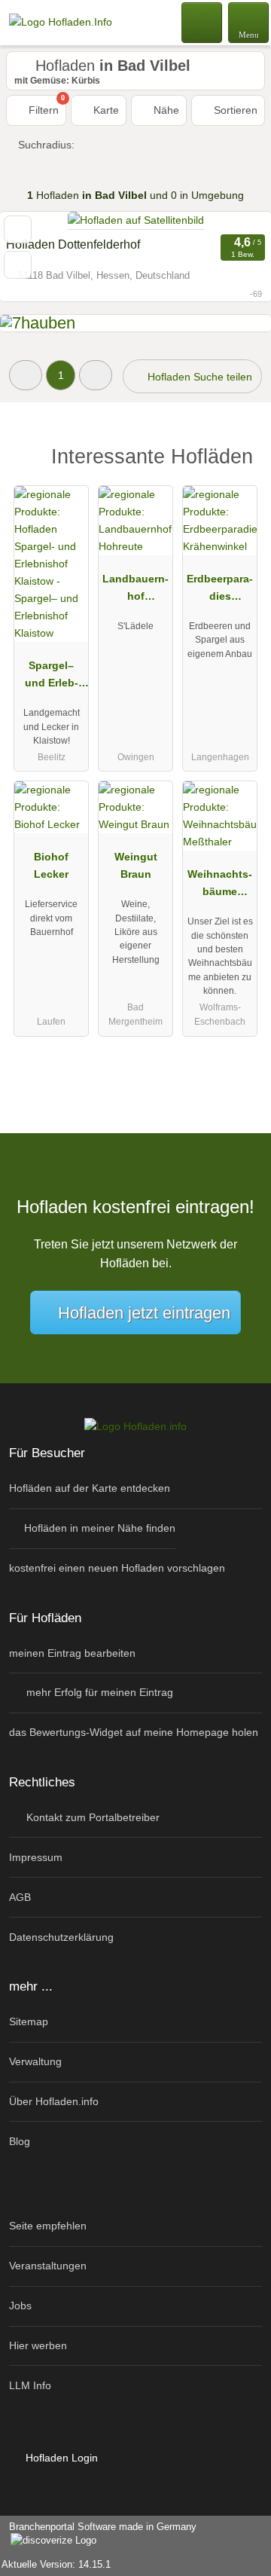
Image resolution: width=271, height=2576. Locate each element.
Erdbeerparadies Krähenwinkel (220, 591)
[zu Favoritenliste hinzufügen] (18, 229)
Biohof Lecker (51, 865)
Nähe (165, 110)
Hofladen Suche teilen (198, 377)
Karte (105, 110)
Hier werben (38, 2345)
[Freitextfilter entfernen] (202, 22)
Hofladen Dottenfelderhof (73, 244)
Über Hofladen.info (54, 2101)
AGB (20, 1897)
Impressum (36, 1857)
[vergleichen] (18, 265)
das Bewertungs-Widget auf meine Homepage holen (134, 1732)
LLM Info (30, 2385)
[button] (26, 375)
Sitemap (29, 2021)
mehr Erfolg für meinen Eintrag (98, 1692)
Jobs (20, 2306)
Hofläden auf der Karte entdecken (90, 1488)
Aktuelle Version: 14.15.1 (56, 2564)
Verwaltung (35, 2061)
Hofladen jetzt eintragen (144, 1313)
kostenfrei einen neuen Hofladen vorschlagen (117, 1568)
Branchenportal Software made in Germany (98, 2535)
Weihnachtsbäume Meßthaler (220, 886)
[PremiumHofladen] (240, 461)
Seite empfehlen (48, 2226)
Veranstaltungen (48, 2266)
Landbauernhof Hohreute (135, 591)
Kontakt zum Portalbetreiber (91, 1817)
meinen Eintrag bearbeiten (72, 1653)
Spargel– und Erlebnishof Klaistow (52, 677)
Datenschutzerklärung (61, 1937)
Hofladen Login (60, 2458)
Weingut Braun (136, 865)
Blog (20, 2141)
